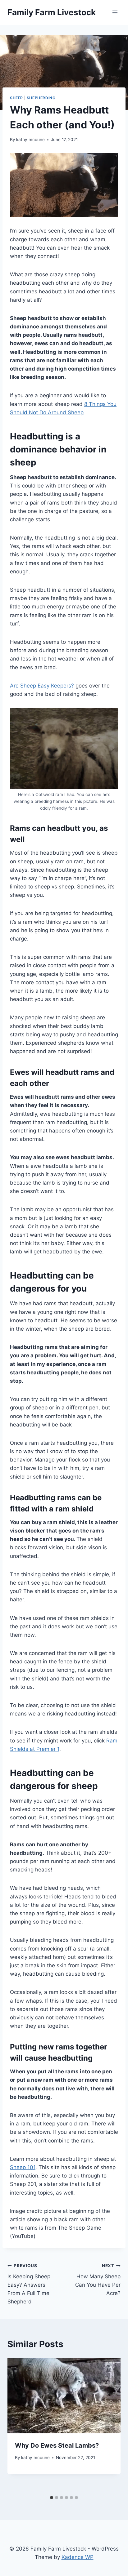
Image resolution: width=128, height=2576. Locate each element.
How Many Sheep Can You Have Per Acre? (98, 2280)
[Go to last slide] (18, 2425)
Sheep (16, 98)
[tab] (52, 2498)
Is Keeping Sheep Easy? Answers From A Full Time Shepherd (29, 2284)
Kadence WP (78, 2557)
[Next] (110, 2425)
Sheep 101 (23, 2167)
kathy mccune (30, 140)
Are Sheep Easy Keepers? (42, 686)
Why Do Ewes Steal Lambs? (57, 2445)
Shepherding (41, 98)
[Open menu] (115, 12)
